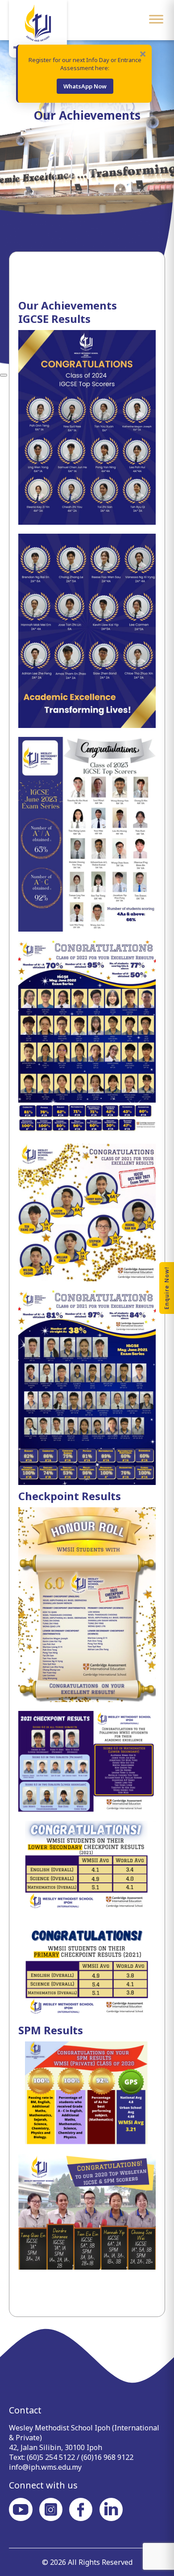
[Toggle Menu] (156, 19)
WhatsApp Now (85, 86)
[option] (87, 204)
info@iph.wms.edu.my (45, 2467)
